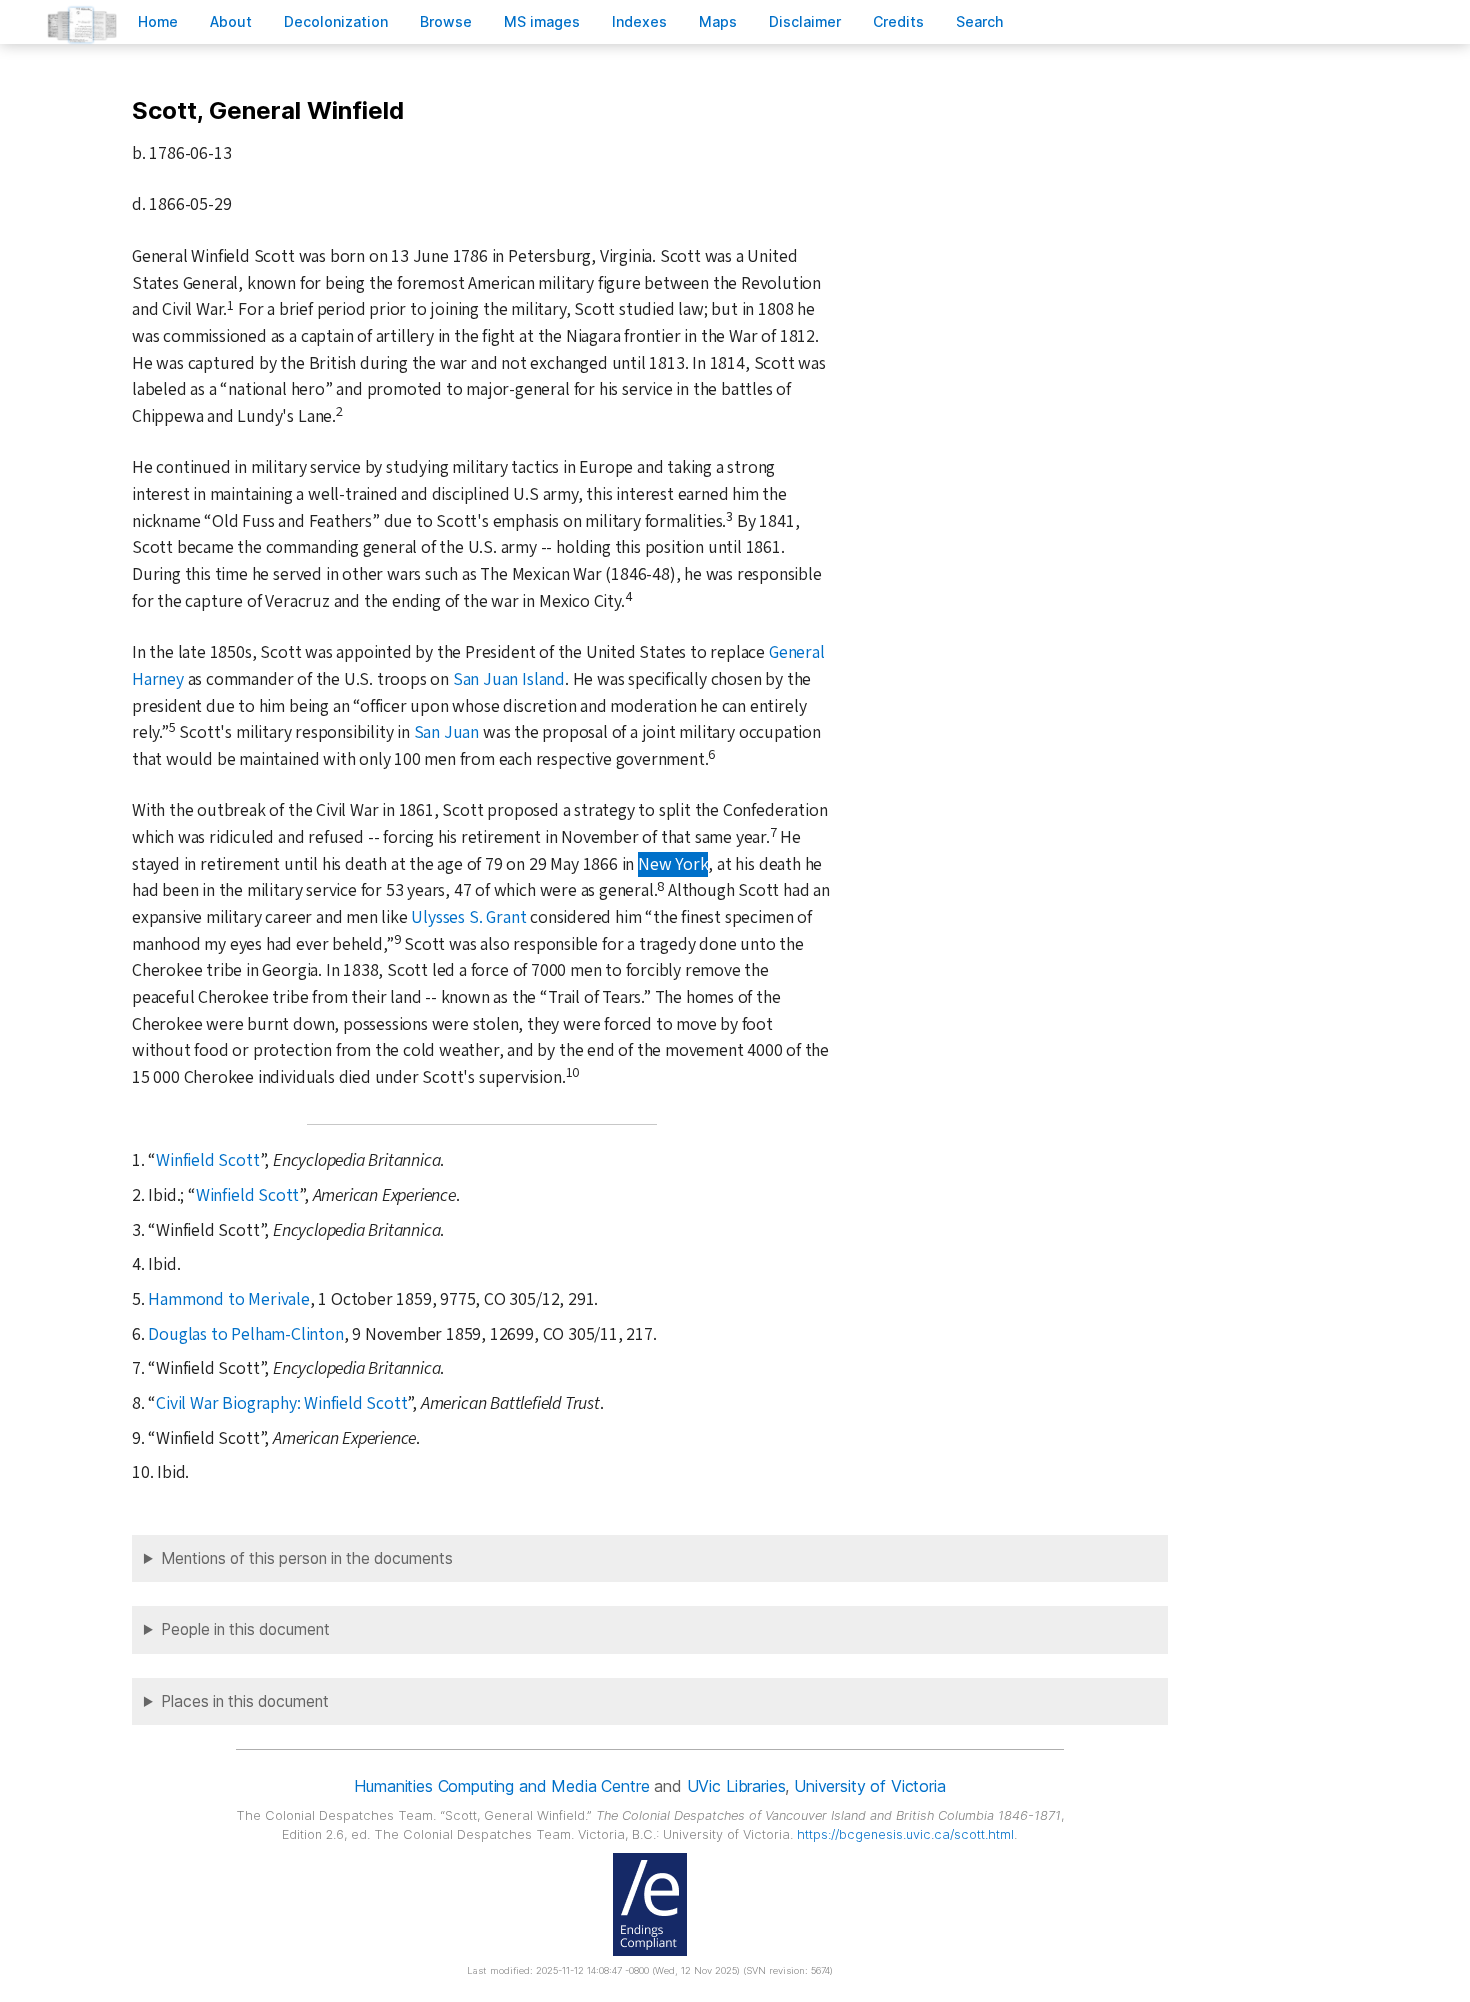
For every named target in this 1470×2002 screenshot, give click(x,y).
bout (231, 21)
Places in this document (245, 1701)
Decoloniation (336, 21)
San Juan (446, 732)
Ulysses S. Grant (468, 917)
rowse (446, 21)
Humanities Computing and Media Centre (501, 1786)
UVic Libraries (736, 1786)
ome (158, 21)
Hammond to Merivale (228, 1299)
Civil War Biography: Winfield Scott (281, 1403)
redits (898, 21)
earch (980, 21)
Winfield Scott (207, 1160)
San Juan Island (509, 679)
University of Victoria (869, 1786)
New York (673, 864)
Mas (718, 21)
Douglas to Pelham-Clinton (245, 1334)
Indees (639, 21)
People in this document (245, 1629)
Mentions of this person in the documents (307, 1558)
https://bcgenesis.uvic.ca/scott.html (905, 1834)
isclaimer (805, 21)
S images (542, 21)
